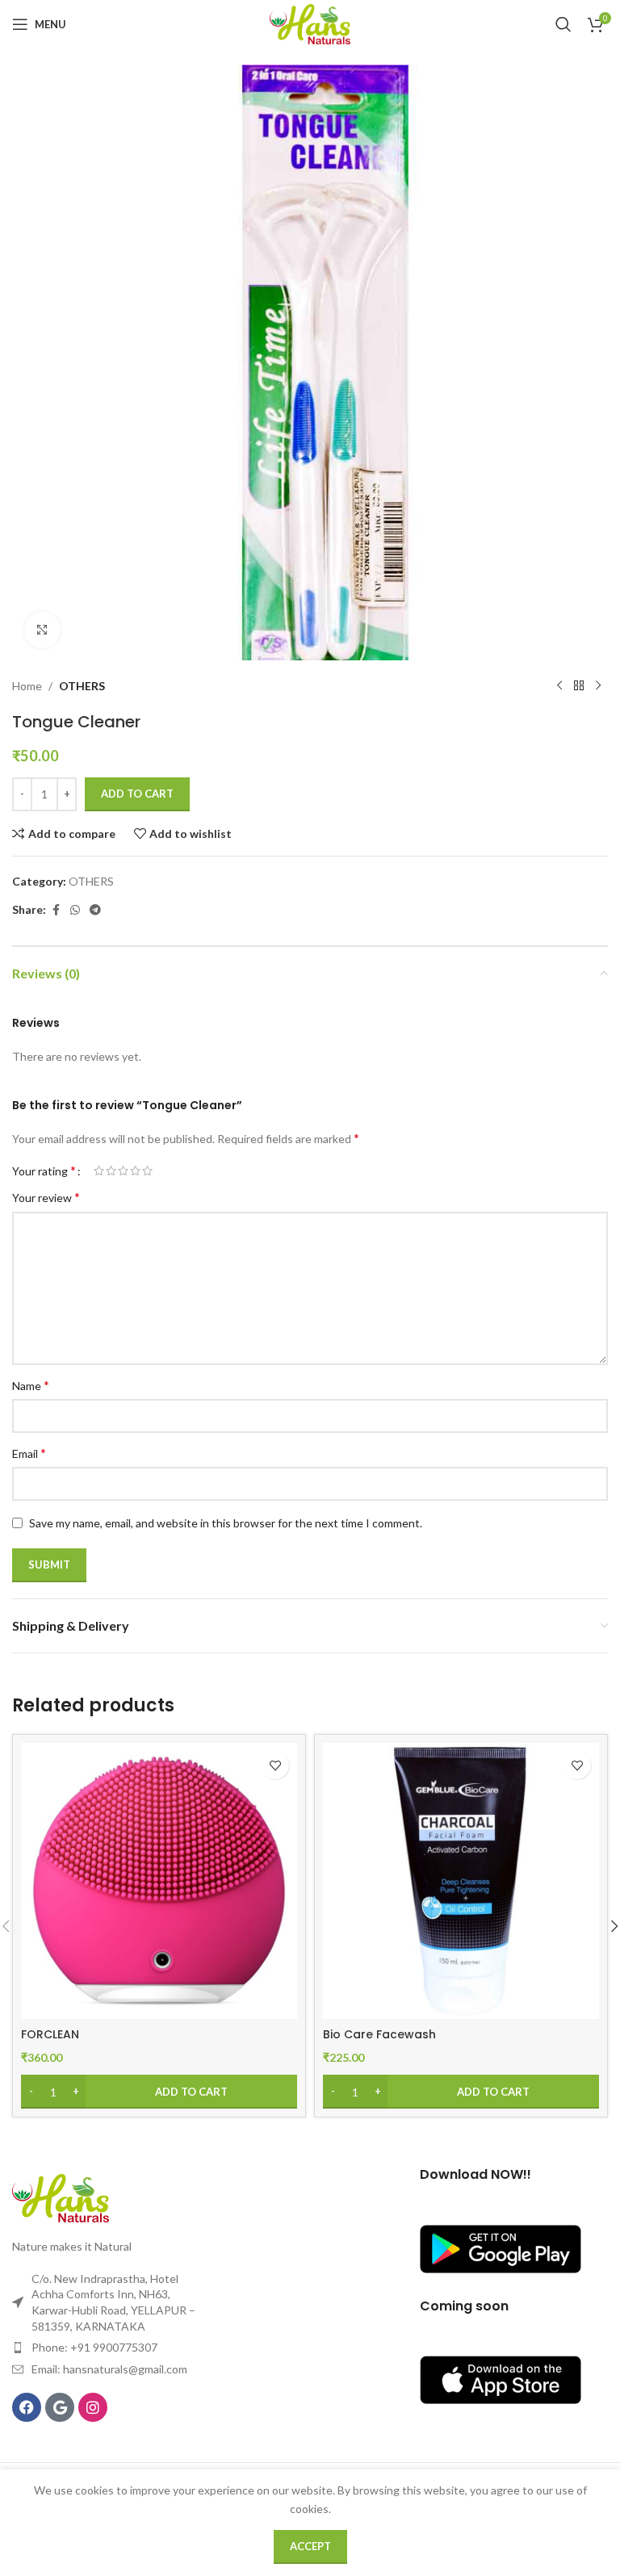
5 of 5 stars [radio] (147, 1171)
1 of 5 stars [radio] (99, 1171)
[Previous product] (559, 686)
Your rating (44, 1171)
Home (27, 686)
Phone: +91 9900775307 (94, 2347)
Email (29, 1453)
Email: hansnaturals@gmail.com (109, 2369)
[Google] (60, 2407)
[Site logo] (310, 23)
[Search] (563, 24)
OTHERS (82, 686)
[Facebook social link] (56, 910)
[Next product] (598, 686)
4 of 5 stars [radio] (135, 1171)
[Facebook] (27, 2407)
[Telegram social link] (95, 910)
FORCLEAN (50, 2034)
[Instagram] (93, 2407)
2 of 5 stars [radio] (111, 1171)
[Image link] (61, 2197)
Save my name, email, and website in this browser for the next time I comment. (226, 1523)
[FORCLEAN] (159, 1881)
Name (31, 1385)
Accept (310, 2546)
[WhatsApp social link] (75, 910)
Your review (46, 1197)
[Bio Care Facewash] (461, 1881)
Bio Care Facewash (379, 2034)
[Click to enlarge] (42, 630)
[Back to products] (579, 686)
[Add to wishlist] (275, 1765)
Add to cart (137, 794)
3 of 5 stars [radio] (123, 1171)
